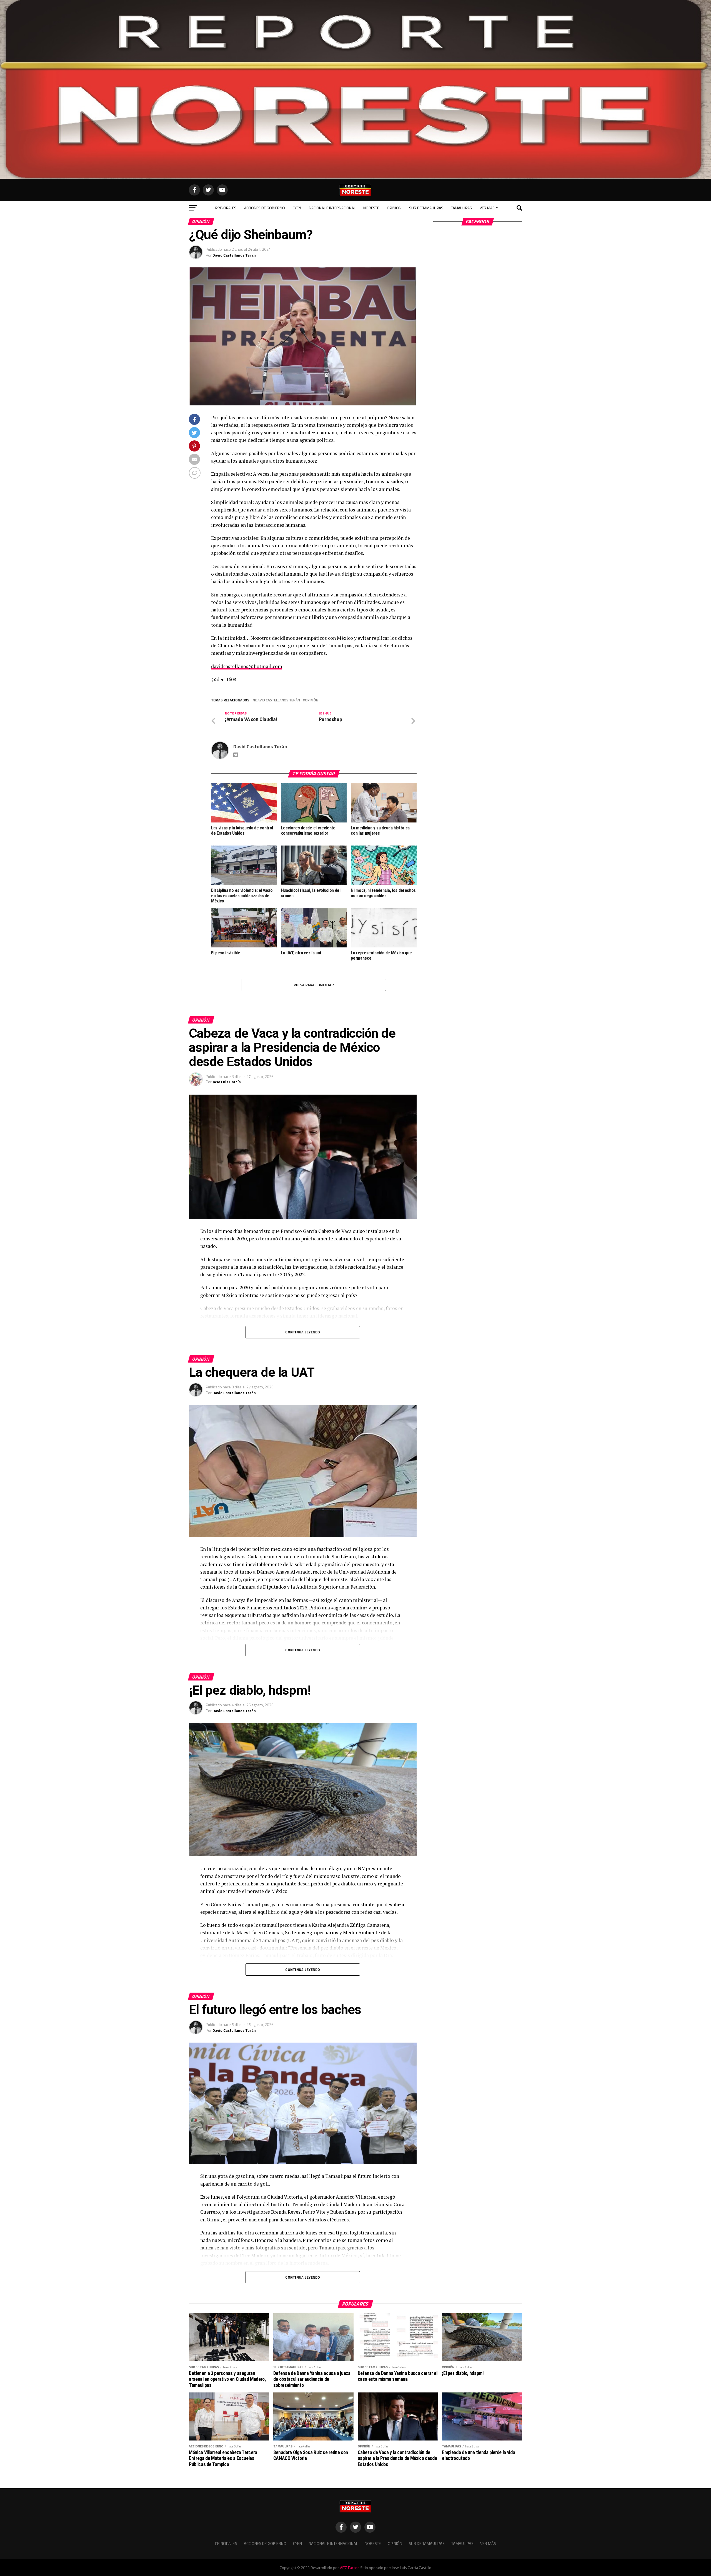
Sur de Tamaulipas (426, 208)
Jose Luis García (227, 1082)
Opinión (394, 208)
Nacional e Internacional (332, 208)
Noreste (371, 208)
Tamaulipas (461, 208)
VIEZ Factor (349, 2568)
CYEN (297, 208)
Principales (226, 208)
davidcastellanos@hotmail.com (247, 666)
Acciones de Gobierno (265, 208)
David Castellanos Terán (234, 255)
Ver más (487, 208)
